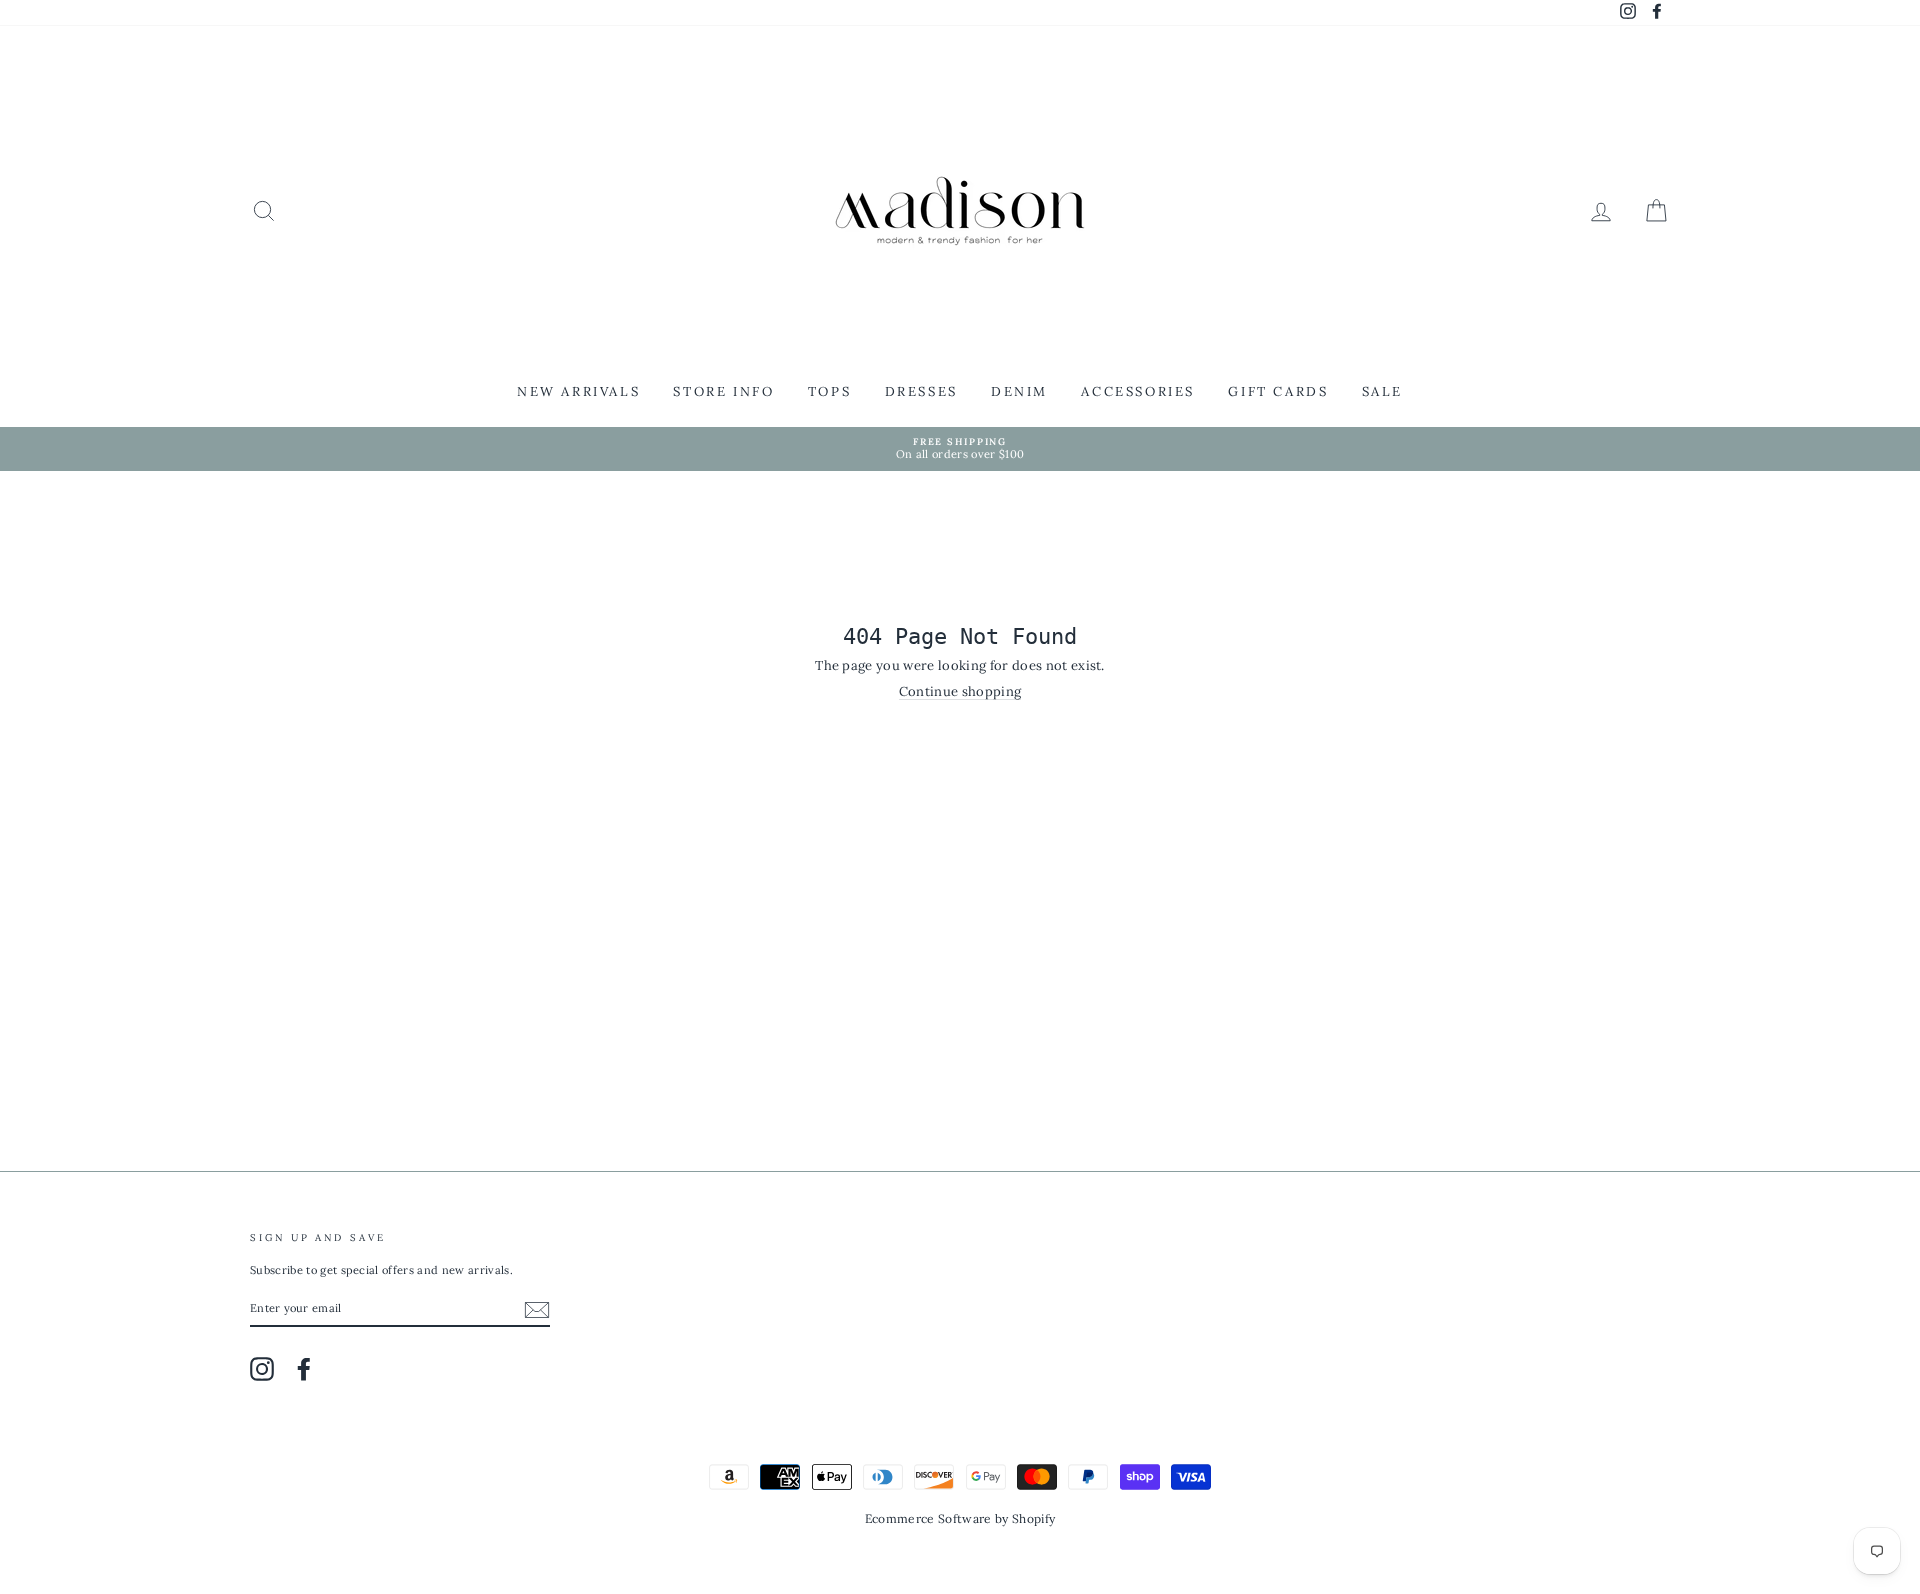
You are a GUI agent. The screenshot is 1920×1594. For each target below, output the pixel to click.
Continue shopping (960, 692)
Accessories (1138, 391)
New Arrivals (578, 391)
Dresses (921, 391)
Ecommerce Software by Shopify (960, 1518)
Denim (1019, 391)
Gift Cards (1278, 391)
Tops (829, 391)
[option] (960, 449)
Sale (1382, 391)
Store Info (723, 391)
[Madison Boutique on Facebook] (304, 1369)
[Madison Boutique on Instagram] (262, 1369)
